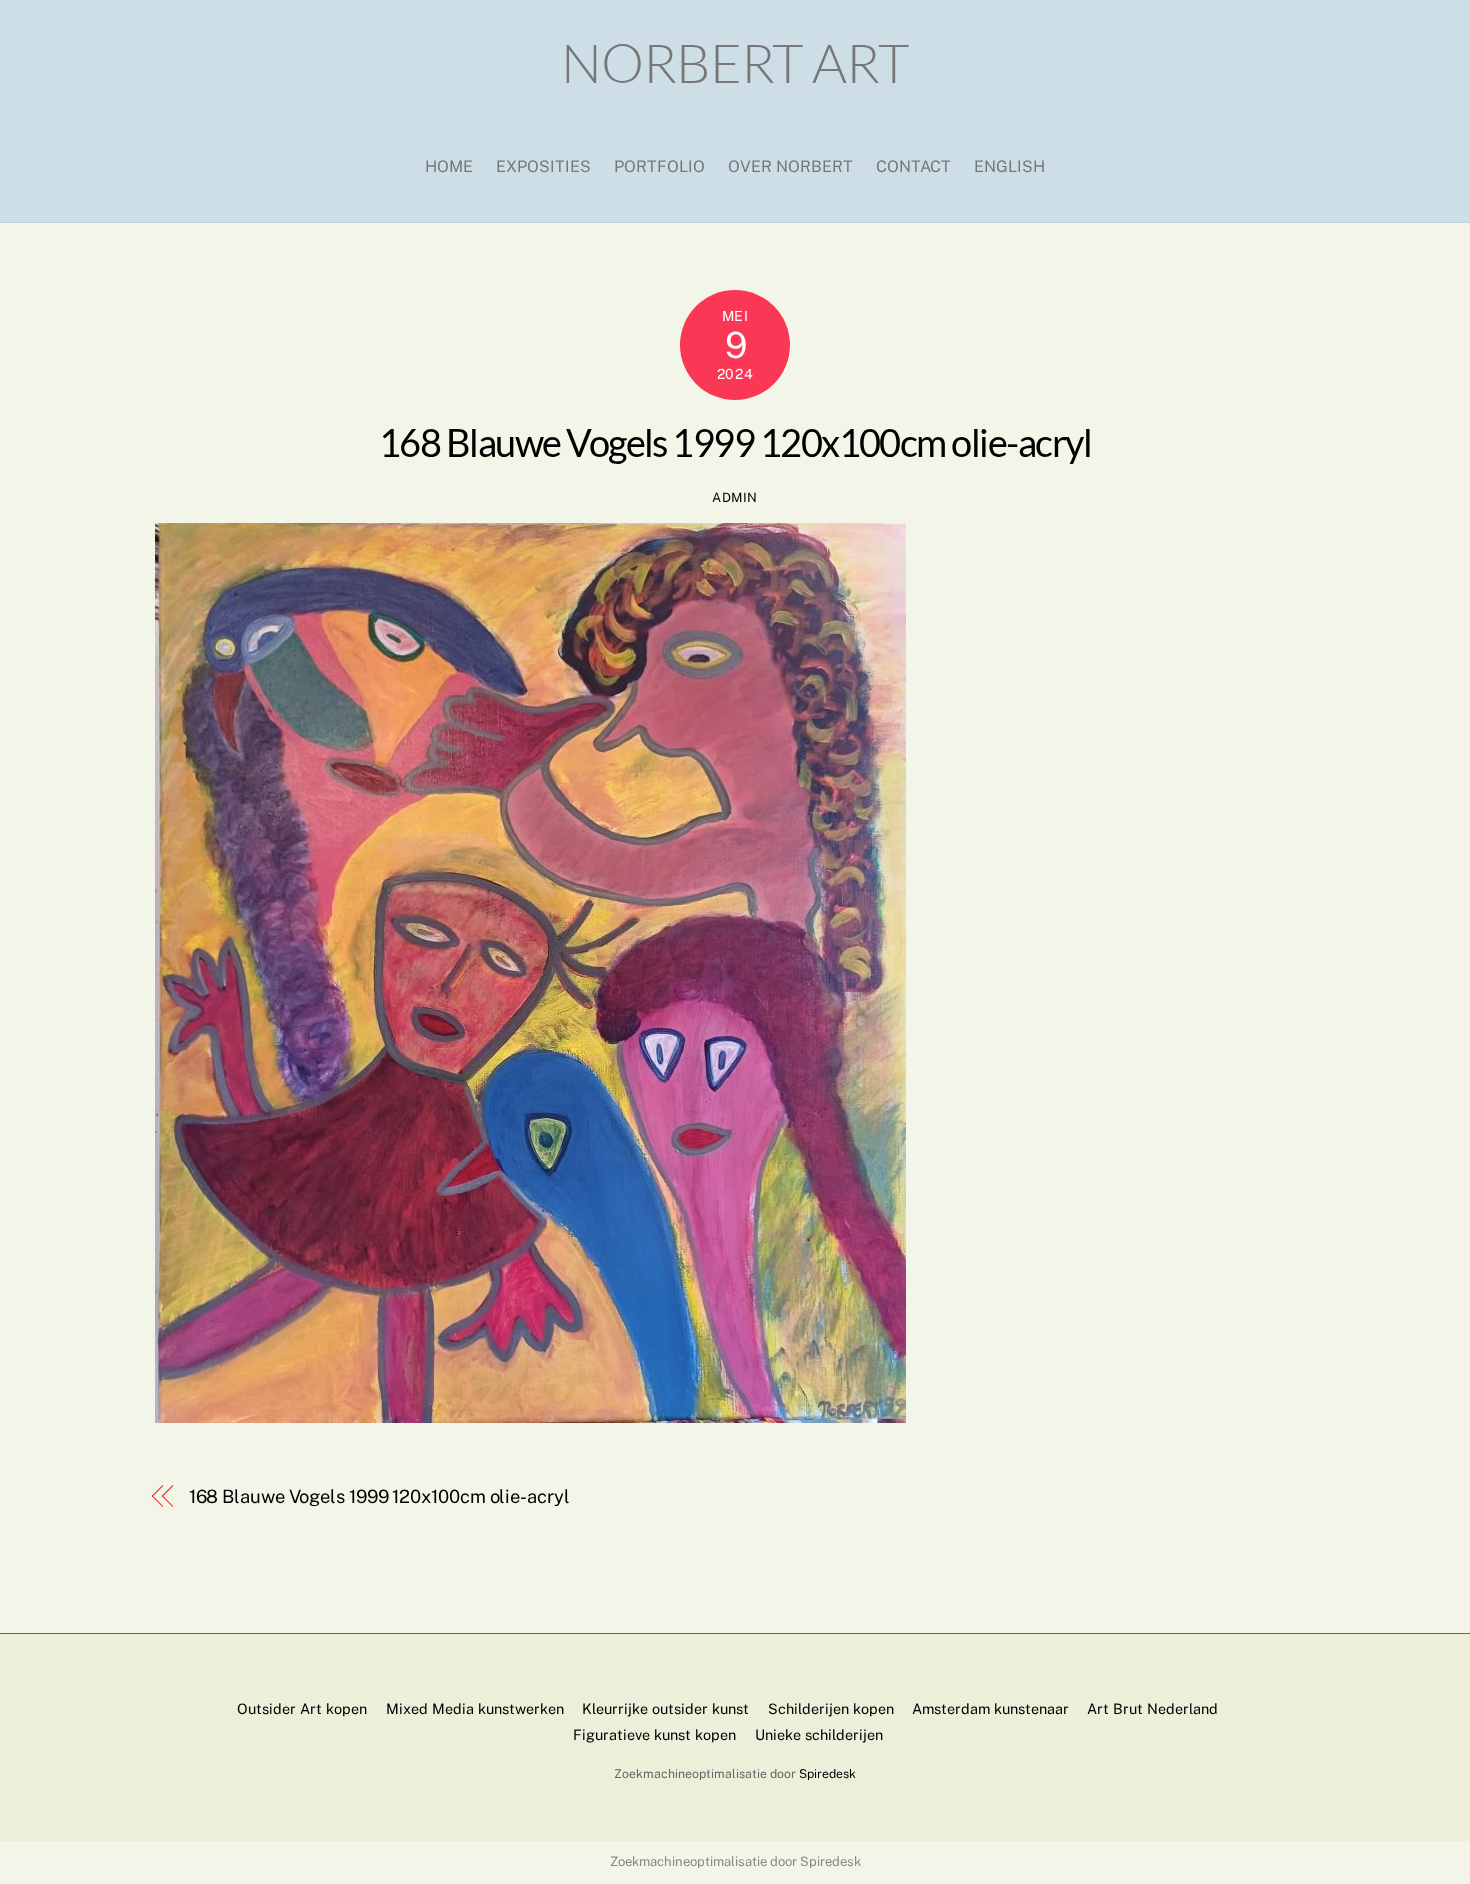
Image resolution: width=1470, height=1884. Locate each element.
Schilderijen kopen (831, 1708)
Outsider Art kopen (302, 1708)
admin (735, 497)
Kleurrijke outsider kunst (665, 1708)
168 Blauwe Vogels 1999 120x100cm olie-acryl (735, 442)
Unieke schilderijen (819, 1734)
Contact (913, 166)
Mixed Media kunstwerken (475, 1708)
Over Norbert (790, 166)
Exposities (543, 166)
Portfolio (659, 166)
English (1009, 166)
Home (449, 166)
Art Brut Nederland (1152, 1708)
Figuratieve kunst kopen (654, 1734)
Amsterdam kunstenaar (990, 1708)
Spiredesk (827, 1773)
